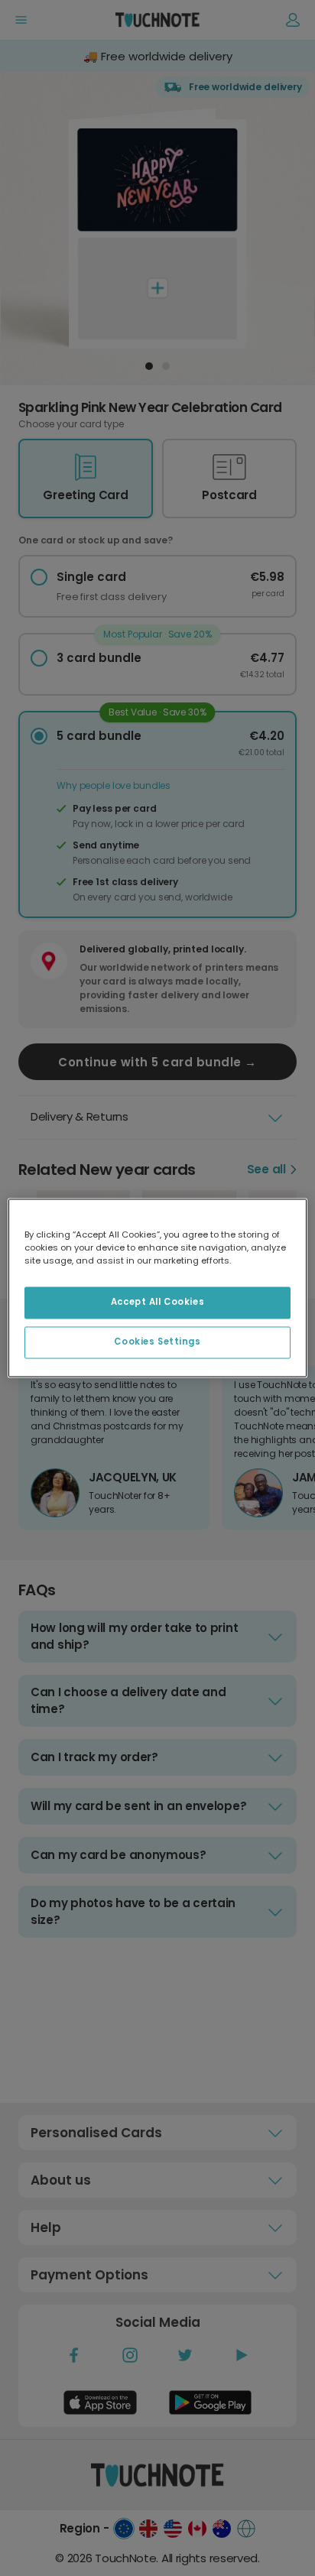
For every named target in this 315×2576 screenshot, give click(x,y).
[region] (157, 1288)
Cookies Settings (157, 1342)
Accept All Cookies (157, 1303)
